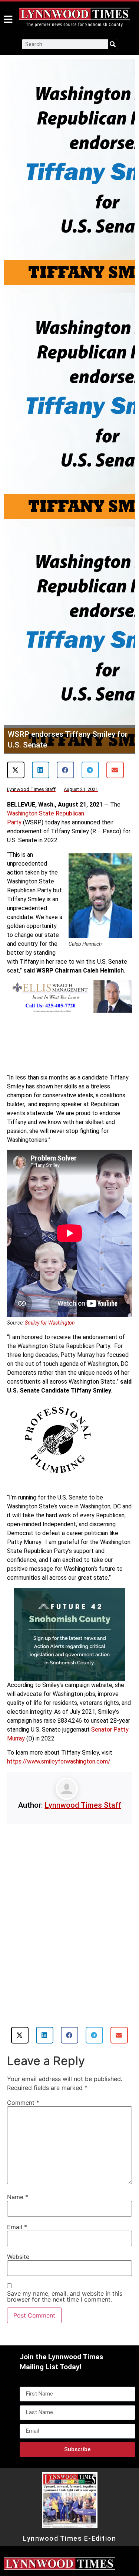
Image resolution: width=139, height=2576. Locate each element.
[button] (16, 770)
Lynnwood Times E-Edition (69, 2538)
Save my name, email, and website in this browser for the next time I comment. (65, 2296)
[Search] (113, 44)
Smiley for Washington (50, 1323)
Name (18, 2197)
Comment (23, 2103)
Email (17, 2227)
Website (18, 2257)
